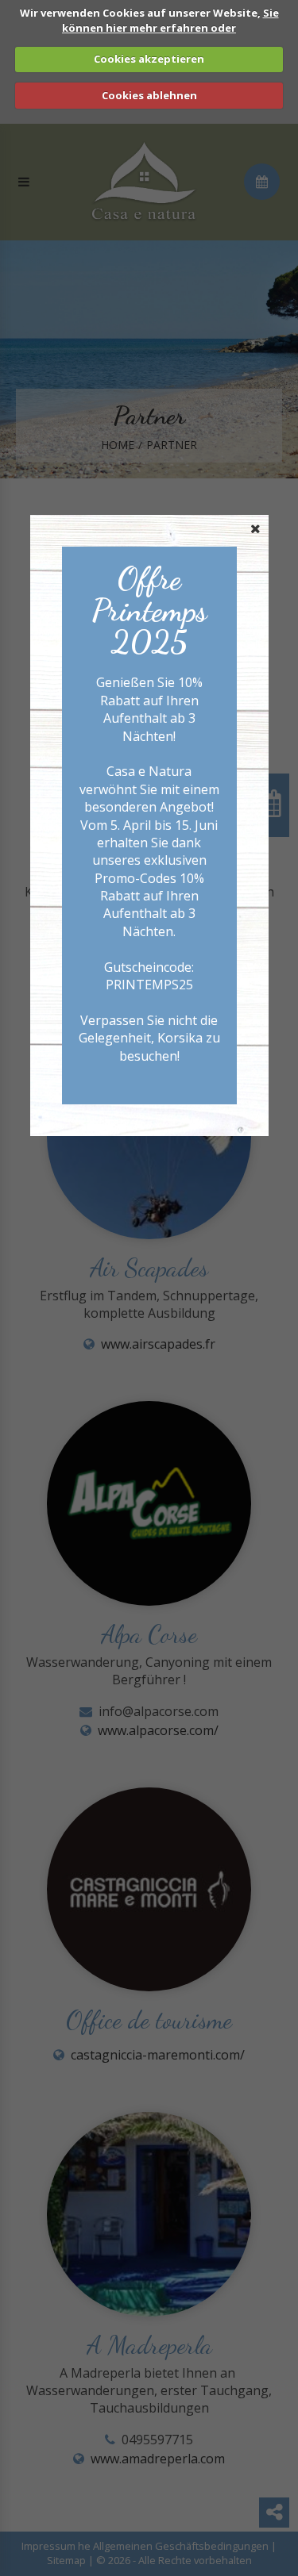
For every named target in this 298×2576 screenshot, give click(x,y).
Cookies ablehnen (149, 95)
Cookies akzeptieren (149, 59)
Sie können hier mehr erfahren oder (170, 21)
